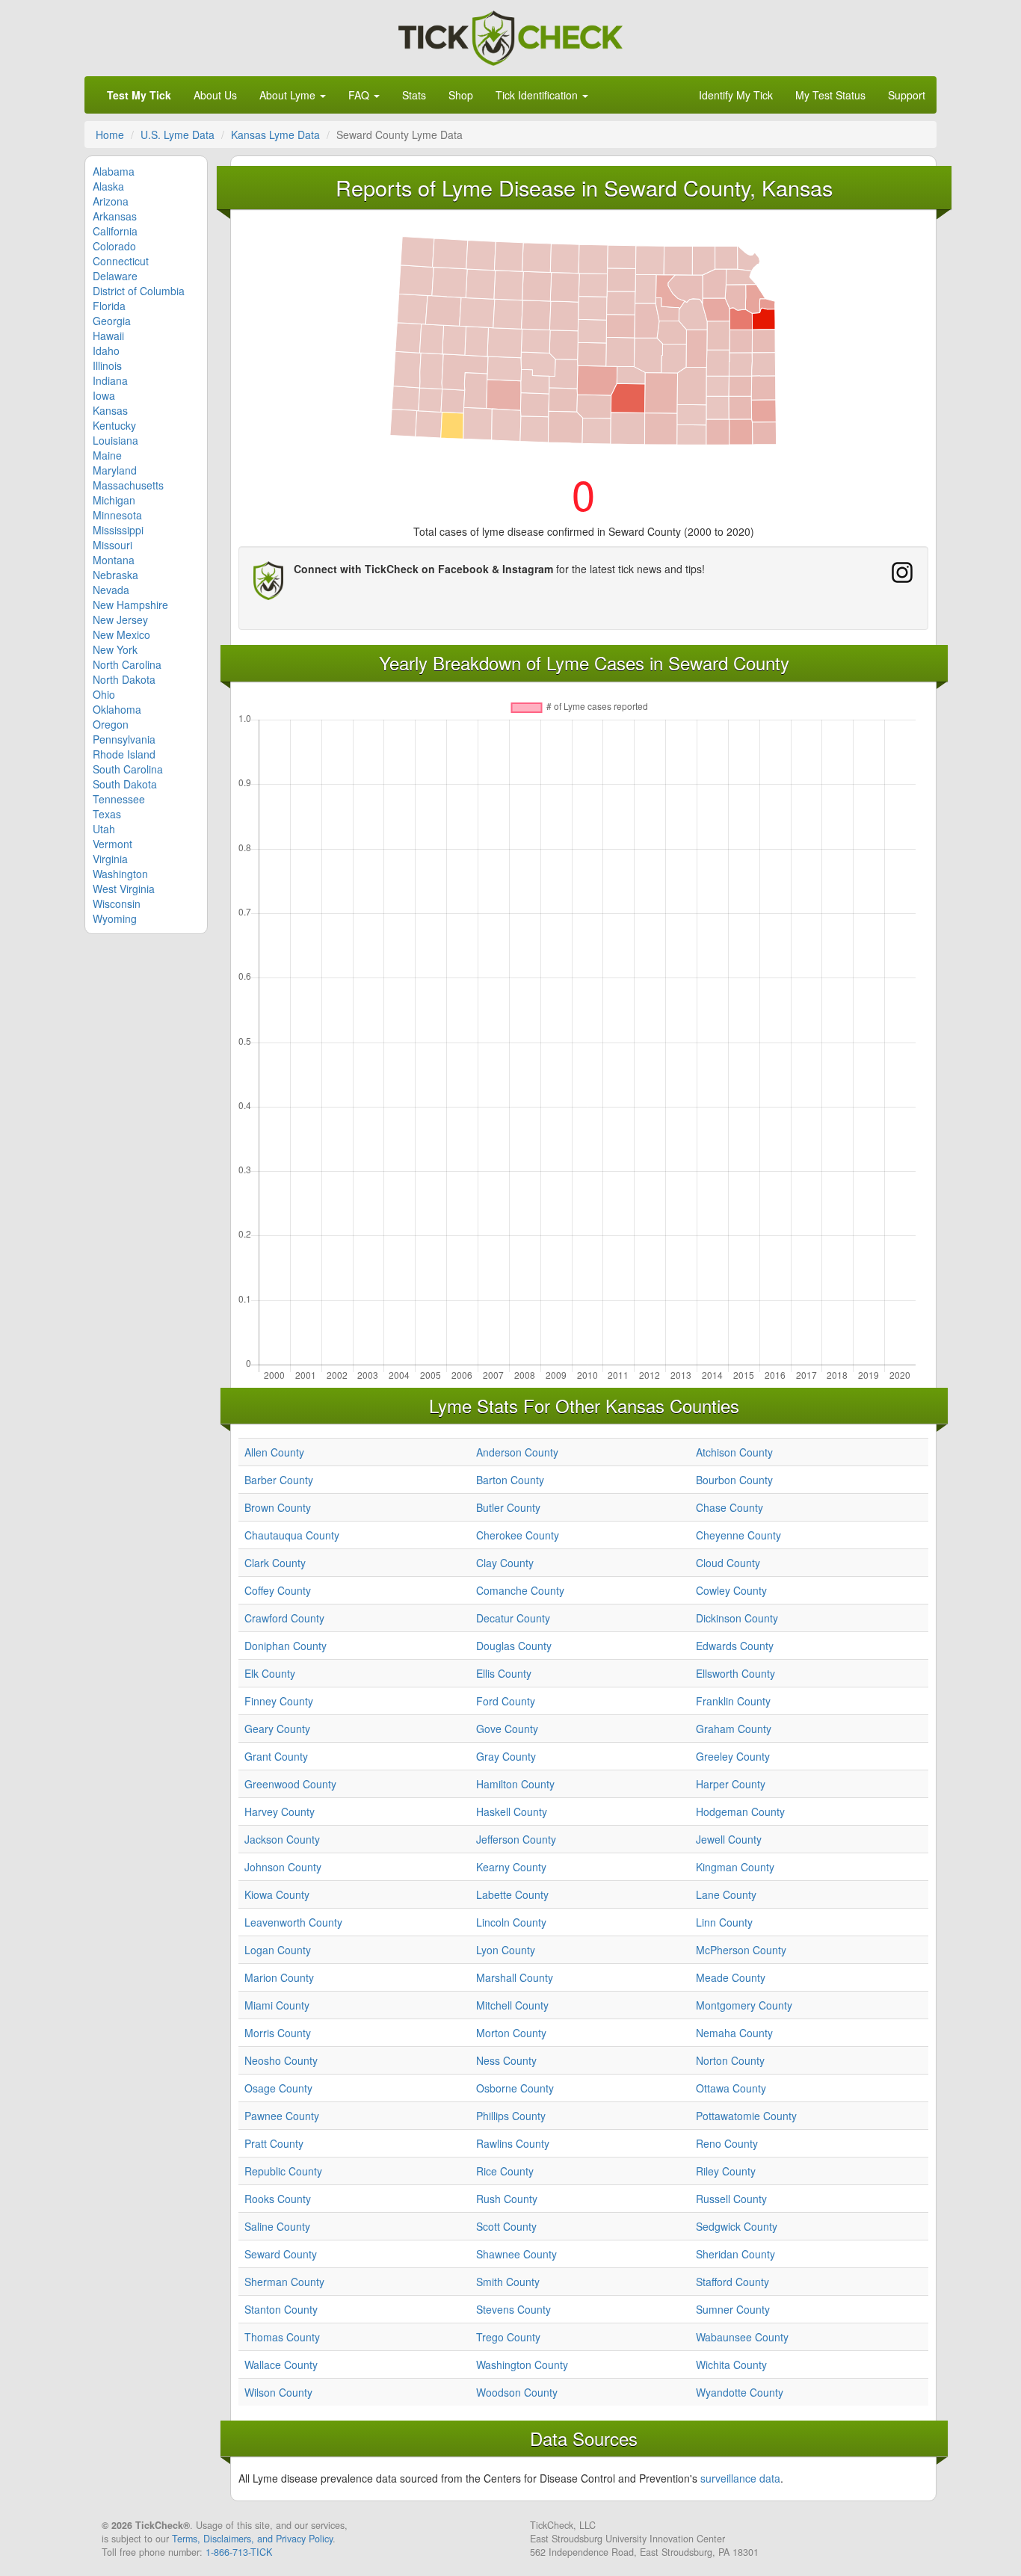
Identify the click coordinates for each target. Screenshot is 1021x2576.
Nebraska (115, 575)
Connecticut (121, 261)
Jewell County (729, 1839)
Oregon (111, 724)
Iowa (104, 395)
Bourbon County (734, 1480)
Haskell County (512, 1811)
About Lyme (289, 95)
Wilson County (278, 2392)
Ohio (104, 694)
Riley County (726, 2171)
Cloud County (728, 1563)
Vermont (112, 844)
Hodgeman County (740, 1811)
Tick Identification (538, 95)
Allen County (274, 1452)
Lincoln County (511, 1922)
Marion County (279, 1977)
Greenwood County (290, 1784)
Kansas (110, 410)
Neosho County (281, 2060)
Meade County (731, 1977)
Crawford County (284, 1618)
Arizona (111, 201)
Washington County (522, 2365)
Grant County (276, 1756)
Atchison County (734, 1452)
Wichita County (731, 2365)
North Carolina (127, 664)
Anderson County (517, 1452)
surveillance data (740, 2478)
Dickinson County (737, 1618)
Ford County (506, 1701)
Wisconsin (117, 904)
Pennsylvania (124, 739)
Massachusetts (128, 485)
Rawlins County (513, 2143)
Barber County (279, 1480)
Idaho (106, 350)
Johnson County (283, 1867)
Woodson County (517, 2392)
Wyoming (115, 918)
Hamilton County (515, 1784)
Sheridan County (735, 2254)
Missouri (112, 545)
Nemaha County (734, 2033)
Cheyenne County (738, 1535)
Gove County (507, 1729)
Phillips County (511, 2116)
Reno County (727, 2143)
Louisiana (115, 440)
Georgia (112, 321)
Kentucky (114, 425)
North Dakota (124, 679)
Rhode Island (124, 754)
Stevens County (513, 2309)
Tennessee (119, 799)
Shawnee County (516, 2254)
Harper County (731, 1784)
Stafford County (732, 2282)
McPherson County (741, 1950)
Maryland (115, 470)
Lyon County (506, 1950)
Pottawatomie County (746, 2116)
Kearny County (511, 1867)
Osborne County (515, 2088)
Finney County (279, 1701)
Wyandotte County (740, 2392)
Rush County (507, 2199)
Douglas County (514, 1646)
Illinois (107, 365)
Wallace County (281, 2365)
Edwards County (735, 1646)
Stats (414, 95)
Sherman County (284, 2282)
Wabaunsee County (742, 2337)
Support (907, 95)
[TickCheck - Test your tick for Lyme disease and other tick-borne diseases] (510, 36)
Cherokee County (518, 1535)
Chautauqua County (292, 1535)
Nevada (111, 590)
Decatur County (513, 1618)
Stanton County (281, 2309)
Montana (114, 560)
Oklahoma (117, 709)
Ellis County (504, 1673)
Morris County (278, 2033)
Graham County (734, 1729)
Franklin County (733, 1701)
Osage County (278, 2088)
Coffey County (278, 1590)
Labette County (512, 1894)
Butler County (508, 1507)
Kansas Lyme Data (275, 135)
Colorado (114, 246)
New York (115, 649)
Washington (120, 874)
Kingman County (735, 1867)
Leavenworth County (293, 1922)
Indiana (110, 380)
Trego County (508, 2337)
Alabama (114, 171)
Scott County (506, 2226)
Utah (104, 829)
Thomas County (282, 2337)
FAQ (360, 95)
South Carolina (128, 769)
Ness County (506, 2060)
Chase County (729, 1507)
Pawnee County (282, 2116)
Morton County (511, 2033)
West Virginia (124, 889)
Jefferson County (516, 1839)
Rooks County (278, 2199)
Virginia (110, 859)
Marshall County (515, 1977)
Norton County (730, 2060)
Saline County (277, 2226)
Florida (109, 306)
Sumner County (733, 2309)
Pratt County (274, 2143)
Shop (461, 95)
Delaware (115, 276)
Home (110, 135)
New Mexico (121, 634)
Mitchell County (512, 2005)
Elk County (270, 1673)
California (115, 231)
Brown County (278, 1507)
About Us (215, 95)
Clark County (275, 1563)
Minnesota (117, 515)
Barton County (510, 1480)
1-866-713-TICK (239, 2552)
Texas (107, 814)
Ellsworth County (735, 1673)
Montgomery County (744, 2005)
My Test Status (830, 95)
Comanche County (520, 1590)
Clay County (505, 1563)
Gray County (506, 1756)
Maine (107, 455)
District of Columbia (139, 291)
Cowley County (731, 1590)
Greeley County (733, 1756)
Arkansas (115, 216)
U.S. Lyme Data (178, 135)
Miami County (277, 2005)
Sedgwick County (737, 2226)
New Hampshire (130, 605)
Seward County (281, 2254)
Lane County (726, 1894)
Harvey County (280, 1811)
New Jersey (120, 620)
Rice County (505, 2171)
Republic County (283, 2171)
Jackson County (282, 1839)
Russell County (731, 2199)
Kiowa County (277, 1894)
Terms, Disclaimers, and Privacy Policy (252, 2539)
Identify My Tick (736, 95)
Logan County (278, 1950)
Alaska (108, 186)
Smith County (508, 2282)
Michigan (114, 500)
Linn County (724, 1922)
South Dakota (125, 784)
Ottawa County (731, 2088)
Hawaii (108, 336)
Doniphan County (286, 1646)
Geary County (277, 1729)
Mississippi (118, 530)
